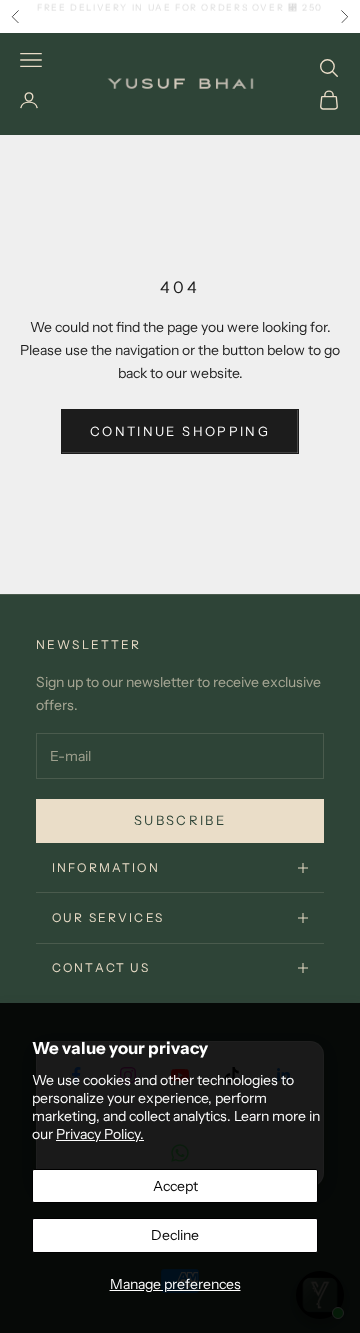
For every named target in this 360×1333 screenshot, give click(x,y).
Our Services (108, 917)
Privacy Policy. (100, 1134)
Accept (175, 1186)
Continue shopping (180, 431)
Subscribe (180, 820)
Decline (175, 1235)
